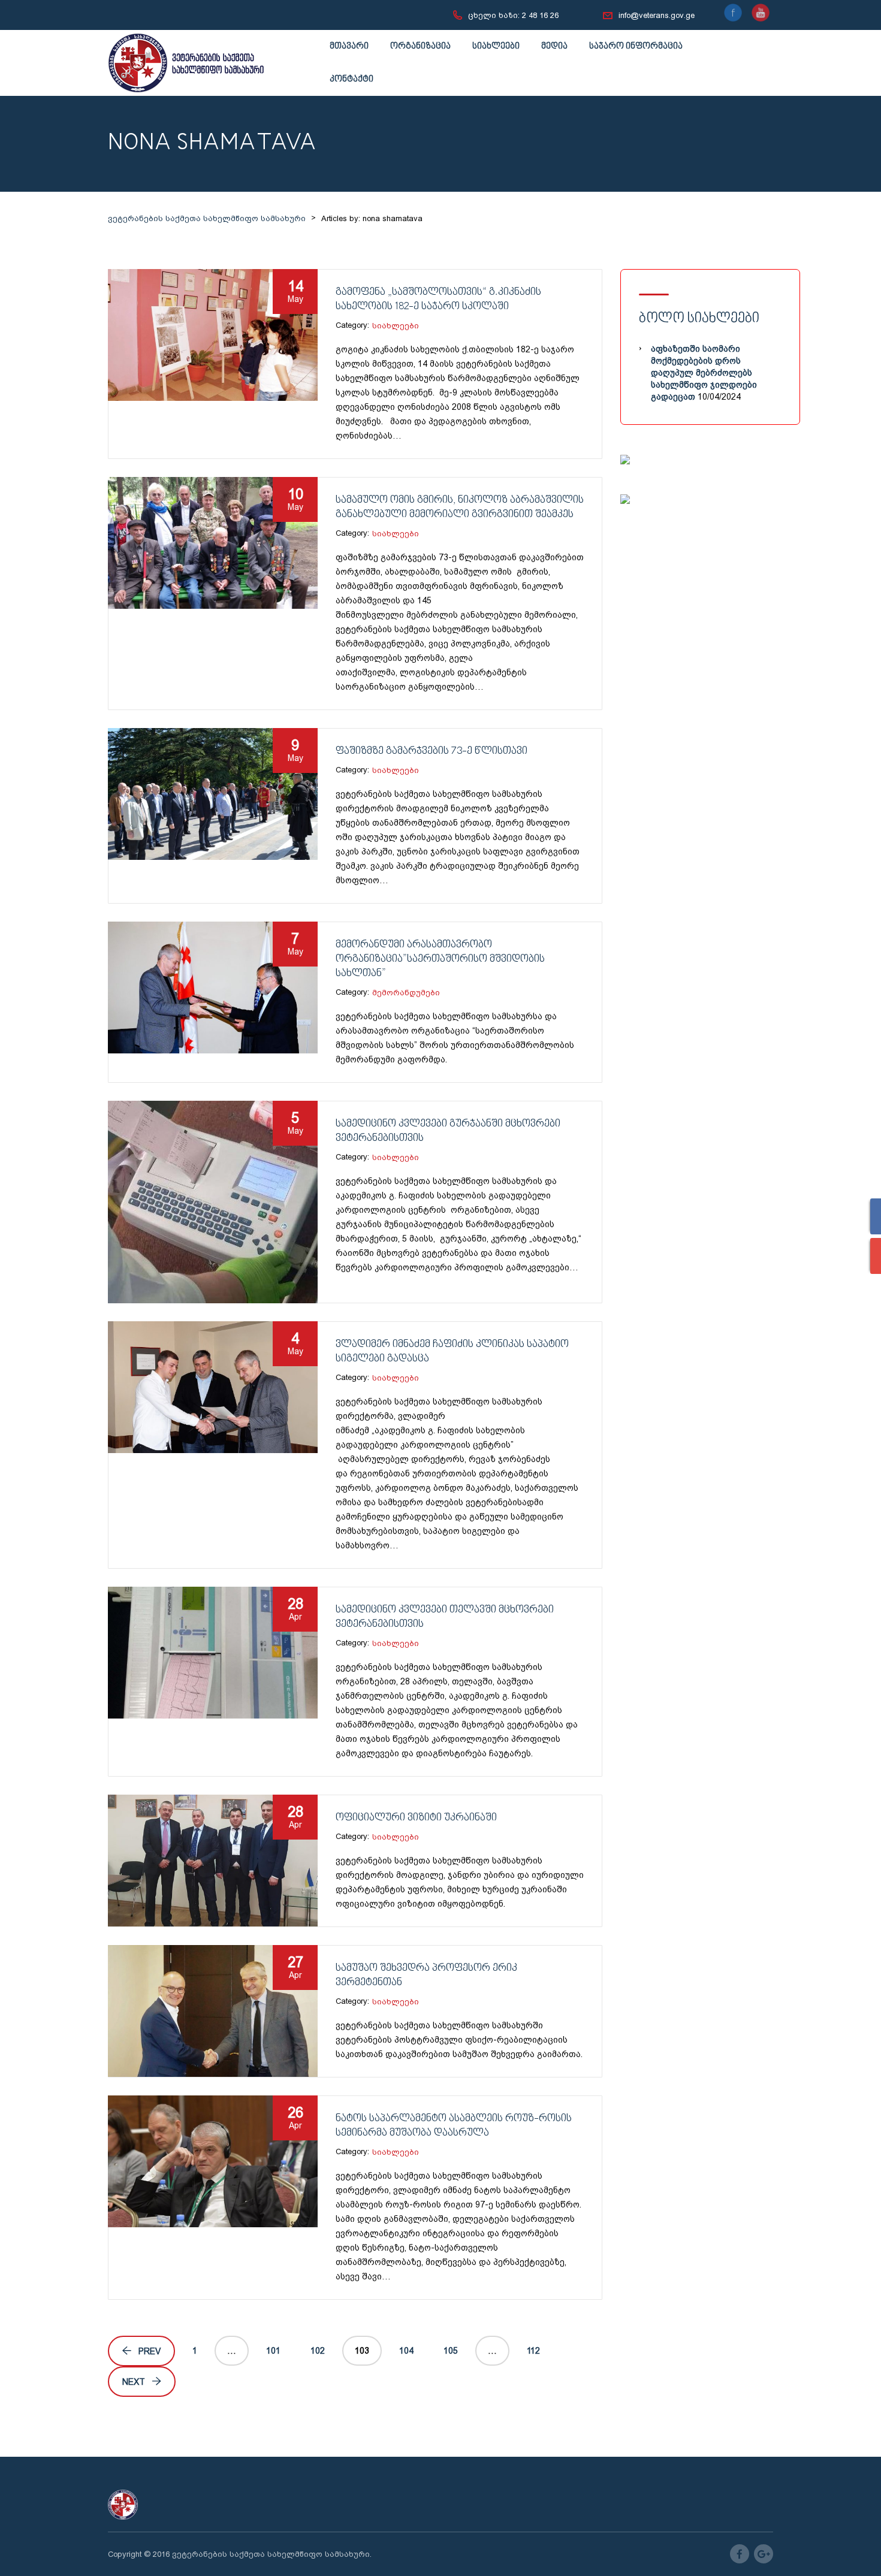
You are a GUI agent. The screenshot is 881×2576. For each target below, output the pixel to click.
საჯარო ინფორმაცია (636, 46)
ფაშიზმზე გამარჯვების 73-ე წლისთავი (432, 751)
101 (273, 2351)
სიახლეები (496, 46)
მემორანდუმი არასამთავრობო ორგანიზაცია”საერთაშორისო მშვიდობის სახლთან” (440, 959)
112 (533, 2351)
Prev (150, 2351)
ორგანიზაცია (420, 46)
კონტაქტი (352, 79)
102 (318, 2351)
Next (134, 2382)
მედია (554, 46)
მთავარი (349, 46)
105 (451, 2351)
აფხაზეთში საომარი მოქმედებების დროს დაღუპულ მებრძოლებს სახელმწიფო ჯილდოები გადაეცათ (704, 373)
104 (406, 2351)
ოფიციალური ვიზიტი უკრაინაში (416, 1818)
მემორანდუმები (406, 993)
